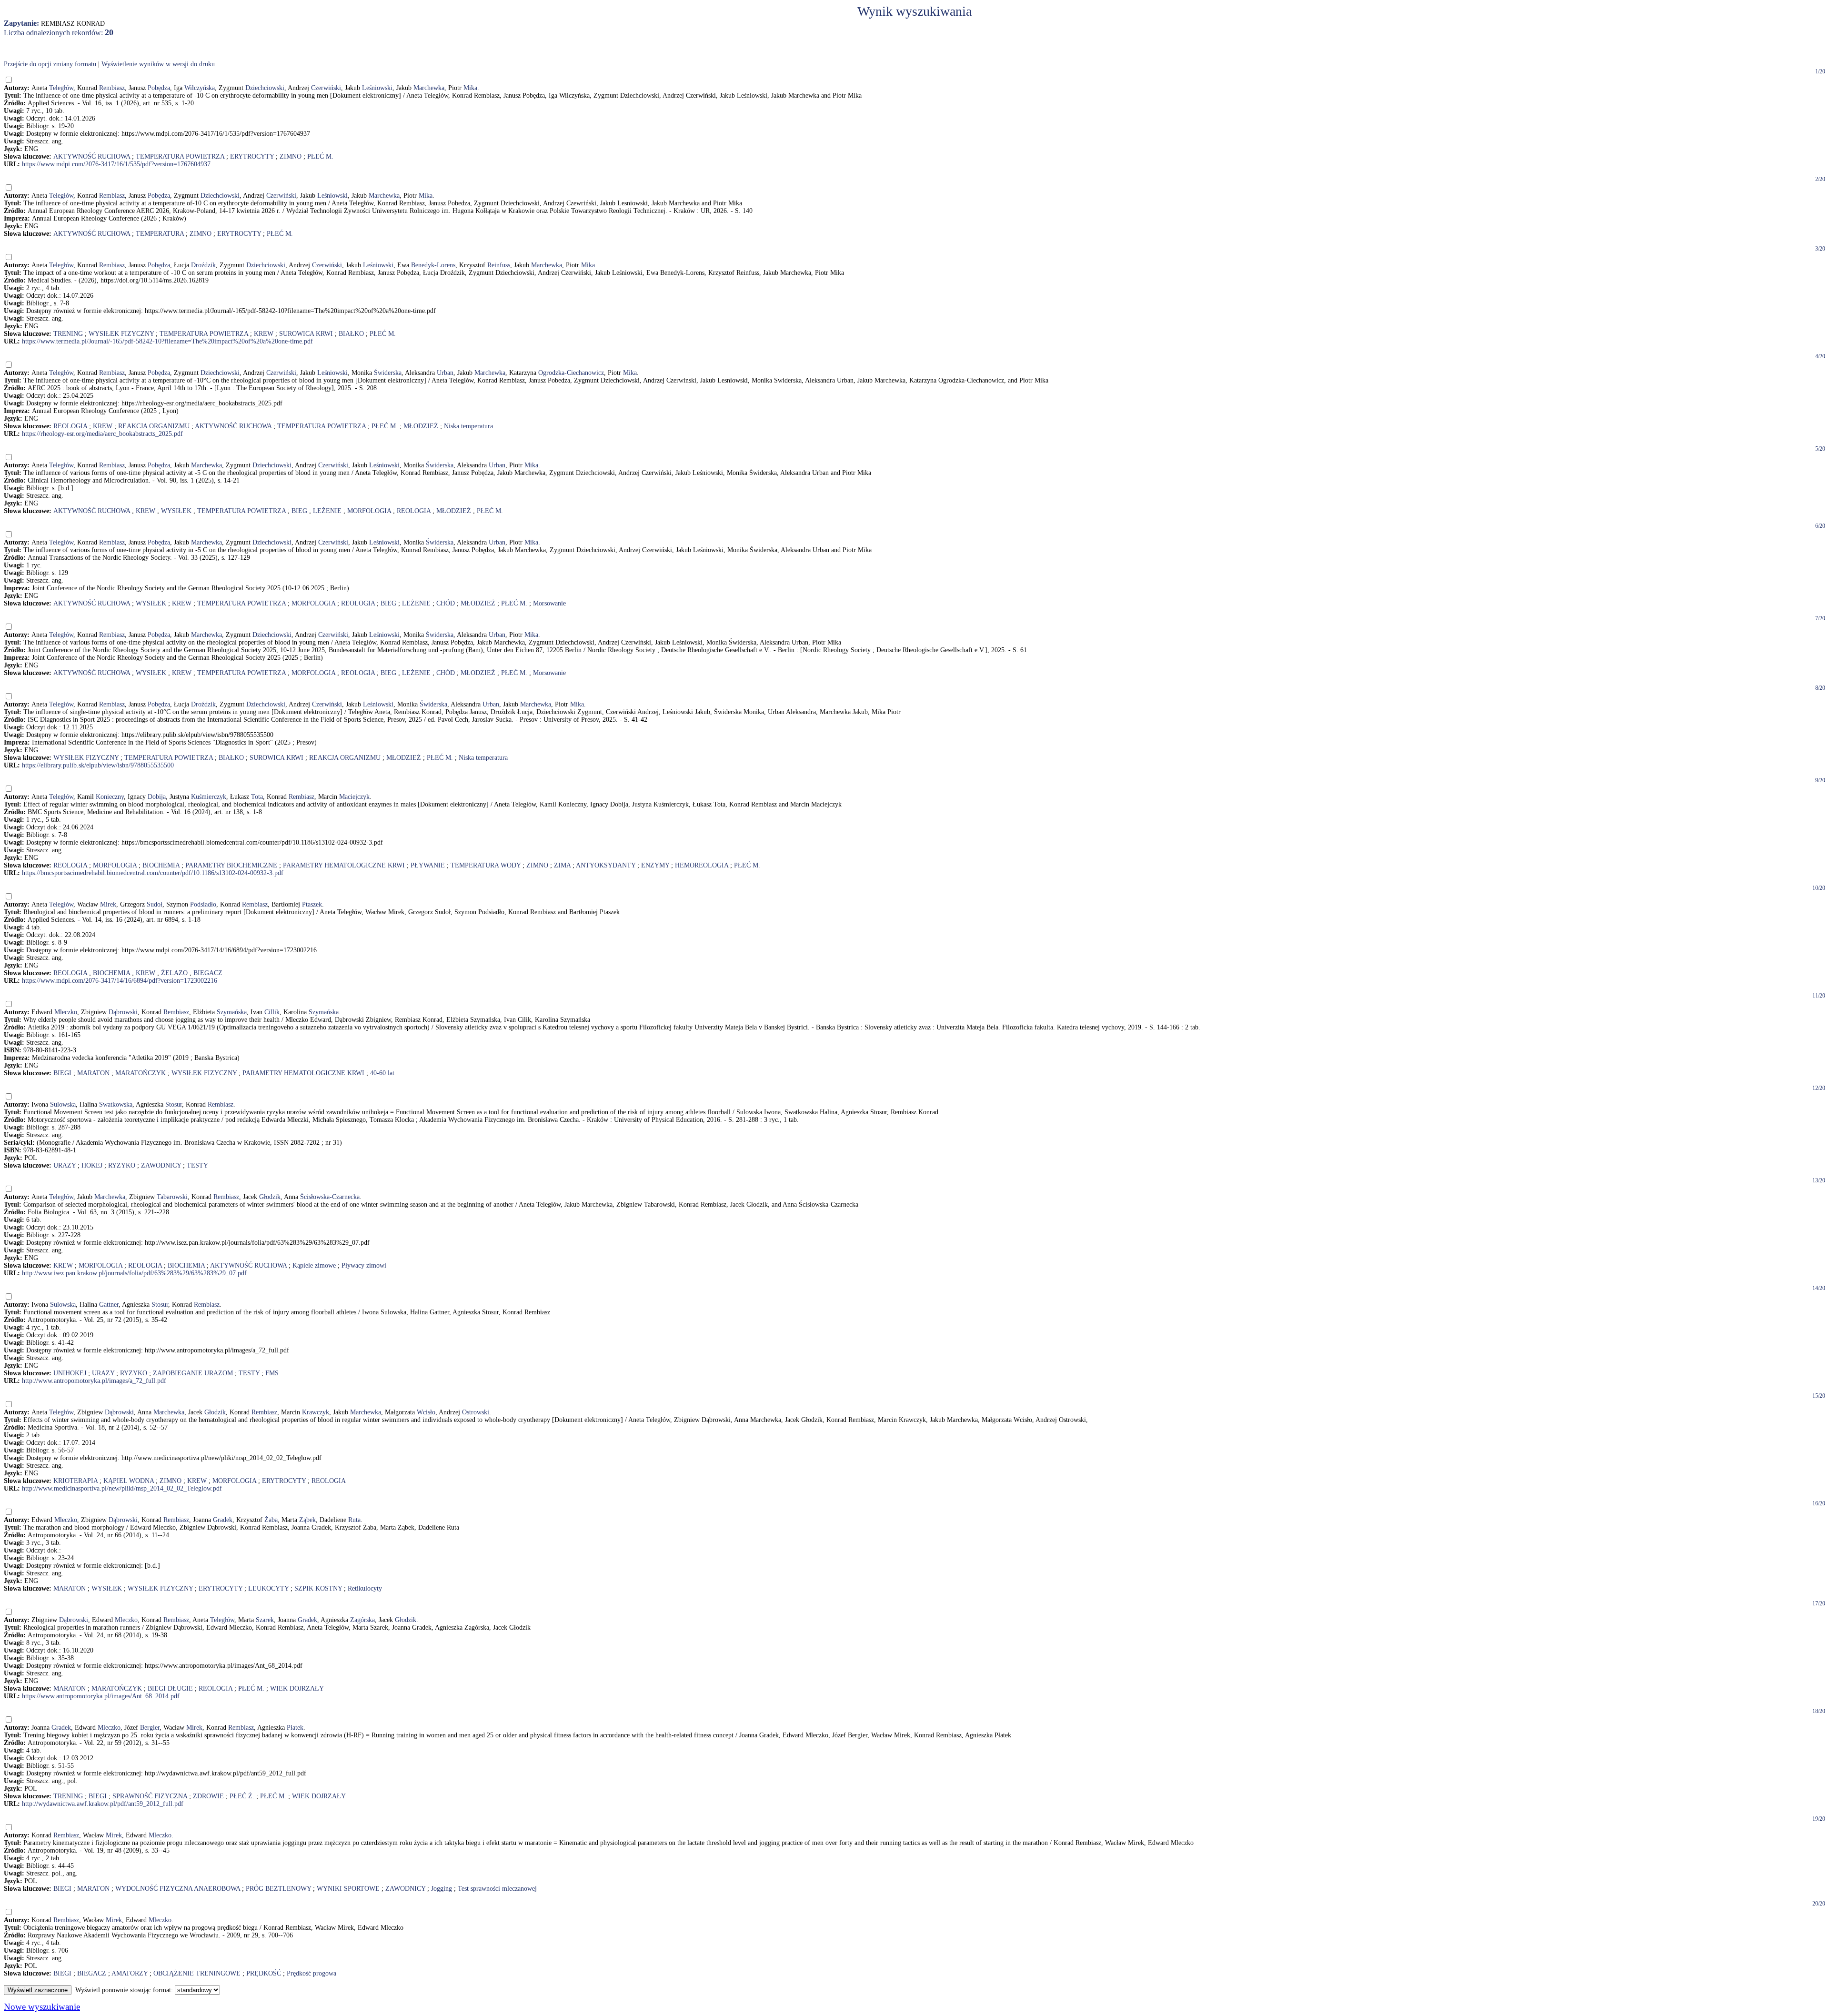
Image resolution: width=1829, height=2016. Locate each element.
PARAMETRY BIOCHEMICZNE (231, 865)
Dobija (157, 797)
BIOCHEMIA (161, 865)
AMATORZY (130, 1973)
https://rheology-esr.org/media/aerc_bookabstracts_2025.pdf (102, 434)
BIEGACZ (208, 973)
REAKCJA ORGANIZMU (154, 426)
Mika (470, 88)
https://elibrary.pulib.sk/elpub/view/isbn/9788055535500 (98, 765)
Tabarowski (172, 1197)
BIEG (299, 511)
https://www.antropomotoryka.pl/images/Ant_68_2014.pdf (101, 1696)
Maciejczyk (354, 797)
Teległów (61, 88)
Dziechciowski (265, 88)
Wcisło (426, 1412)
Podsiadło (203, 904)
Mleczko (66, 1012)
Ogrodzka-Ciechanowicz (571, 373)
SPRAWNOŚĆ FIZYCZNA (150, 1796)
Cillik (272, 1012)
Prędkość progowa (312, 1973)
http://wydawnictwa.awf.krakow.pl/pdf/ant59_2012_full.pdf (103, 1804)
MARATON (93, 1073)
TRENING (68, 334)
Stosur (174, 1104)
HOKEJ (92, 1165)
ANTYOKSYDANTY (606, 865)
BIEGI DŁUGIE (170, 1688)
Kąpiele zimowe (314, 1265)
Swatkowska (116, 1104)
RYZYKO (122, 1165)
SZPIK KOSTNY (318, 1588)
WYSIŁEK (176, 511)
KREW (264, 334)
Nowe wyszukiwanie (42, 2007)
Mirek (108, 904)
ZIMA (562, 865)
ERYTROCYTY (252, 156)
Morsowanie (549, 603)
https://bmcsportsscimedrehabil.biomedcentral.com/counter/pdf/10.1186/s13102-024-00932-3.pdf (153, 873)
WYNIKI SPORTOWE (348, 1889)
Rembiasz (112, 88)
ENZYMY (655, 865)
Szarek (265, 1620)
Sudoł (155, 904)
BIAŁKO (351, 334)
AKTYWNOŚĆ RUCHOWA (92, 156)
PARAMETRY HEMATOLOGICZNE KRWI (344, 865)
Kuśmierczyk (209, 797)
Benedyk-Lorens (433, 265)
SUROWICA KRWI (306, 334)
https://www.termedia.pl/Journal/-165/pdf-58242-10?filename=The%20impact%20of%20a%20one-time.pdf (167, 341)
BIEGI (62, 1073)
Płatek (295, 1728)
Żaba (271, 1520)
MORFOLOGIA (369, 511)
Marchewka (429, 88)
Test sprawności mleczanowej (497, 1889)
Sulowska (63, 1104)
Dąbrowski (123, 1012)
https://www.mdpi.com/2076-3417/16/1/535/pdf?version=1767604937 (116, 164)
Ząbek (307, 1520)
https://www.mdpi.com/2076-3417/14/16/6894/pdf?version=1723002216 (120, 981)
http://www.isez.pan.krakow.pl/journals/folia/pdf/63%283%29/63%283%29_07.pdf (134, 1273)
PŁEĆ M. (320, 156)
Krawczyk (316, 1412)
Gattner (109, 1305)
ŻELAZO (174, 973)
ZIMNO (291, 156)
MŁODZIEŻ (421, 426)
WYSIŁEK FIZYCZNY (121, 334)
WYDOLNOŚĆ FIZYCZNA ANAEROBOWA (178, 1889)
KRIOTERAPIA (75, 1481)
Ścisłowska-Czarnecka (330, 1197)
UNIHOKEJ (70, 1373)
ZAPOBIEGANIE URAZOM (193, 1373)
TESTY (197, 1165)
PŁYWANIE (428, 865)
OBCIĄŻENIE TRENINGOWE (197, 1973)
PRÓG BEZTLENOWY (278, 1889)
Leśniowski (377, 88)
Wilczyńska (200, 88)
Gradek (223, 1520)
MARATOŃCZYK (141, 1073)
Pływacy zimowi (364, 1265)
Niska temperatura (468, 426)
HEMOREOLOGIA (702, 865)
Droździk (203, 265)
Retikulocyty (365, 1588)
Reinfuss (499, 265)
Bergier (150, 1728)
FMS (272, 1373)
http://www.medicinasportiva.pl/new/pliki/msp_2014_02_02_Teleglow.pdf (122, 1488)
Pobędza (159, 88)
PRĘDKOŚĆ (264, 1973)
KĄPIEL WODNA (129, 1481)
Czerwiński (326, 88)
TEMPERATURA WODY (486, 865)
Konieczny (110, 797)
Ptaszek (312, 904)
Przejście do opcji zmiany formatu (50, 64)
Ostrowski (476, 1412)
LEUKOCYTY (268, 1588)
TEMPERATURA (160, 234)
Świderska (388, 373)
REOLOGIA (70, 426)
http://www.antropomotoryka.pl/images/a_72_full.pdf (94, 1381)
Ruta (354, 1520)
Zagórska (362, 1620)
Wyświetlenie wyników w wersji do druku (158, 64)
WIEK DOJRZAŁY (297, 1688)
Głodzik (270, 1197)
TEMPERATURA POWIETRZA (180, 156)
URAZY (65, 1165)
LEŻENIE (327, 511)
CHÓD (446, 603)
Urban (445, 373)
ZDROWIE (208, 1796)
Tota (257, 797)
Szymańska (232, 1012)
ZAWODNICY (161, 1165)
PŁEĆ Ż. (242, 1796)
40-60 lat (382, 1073)
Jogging (442, 1889)
